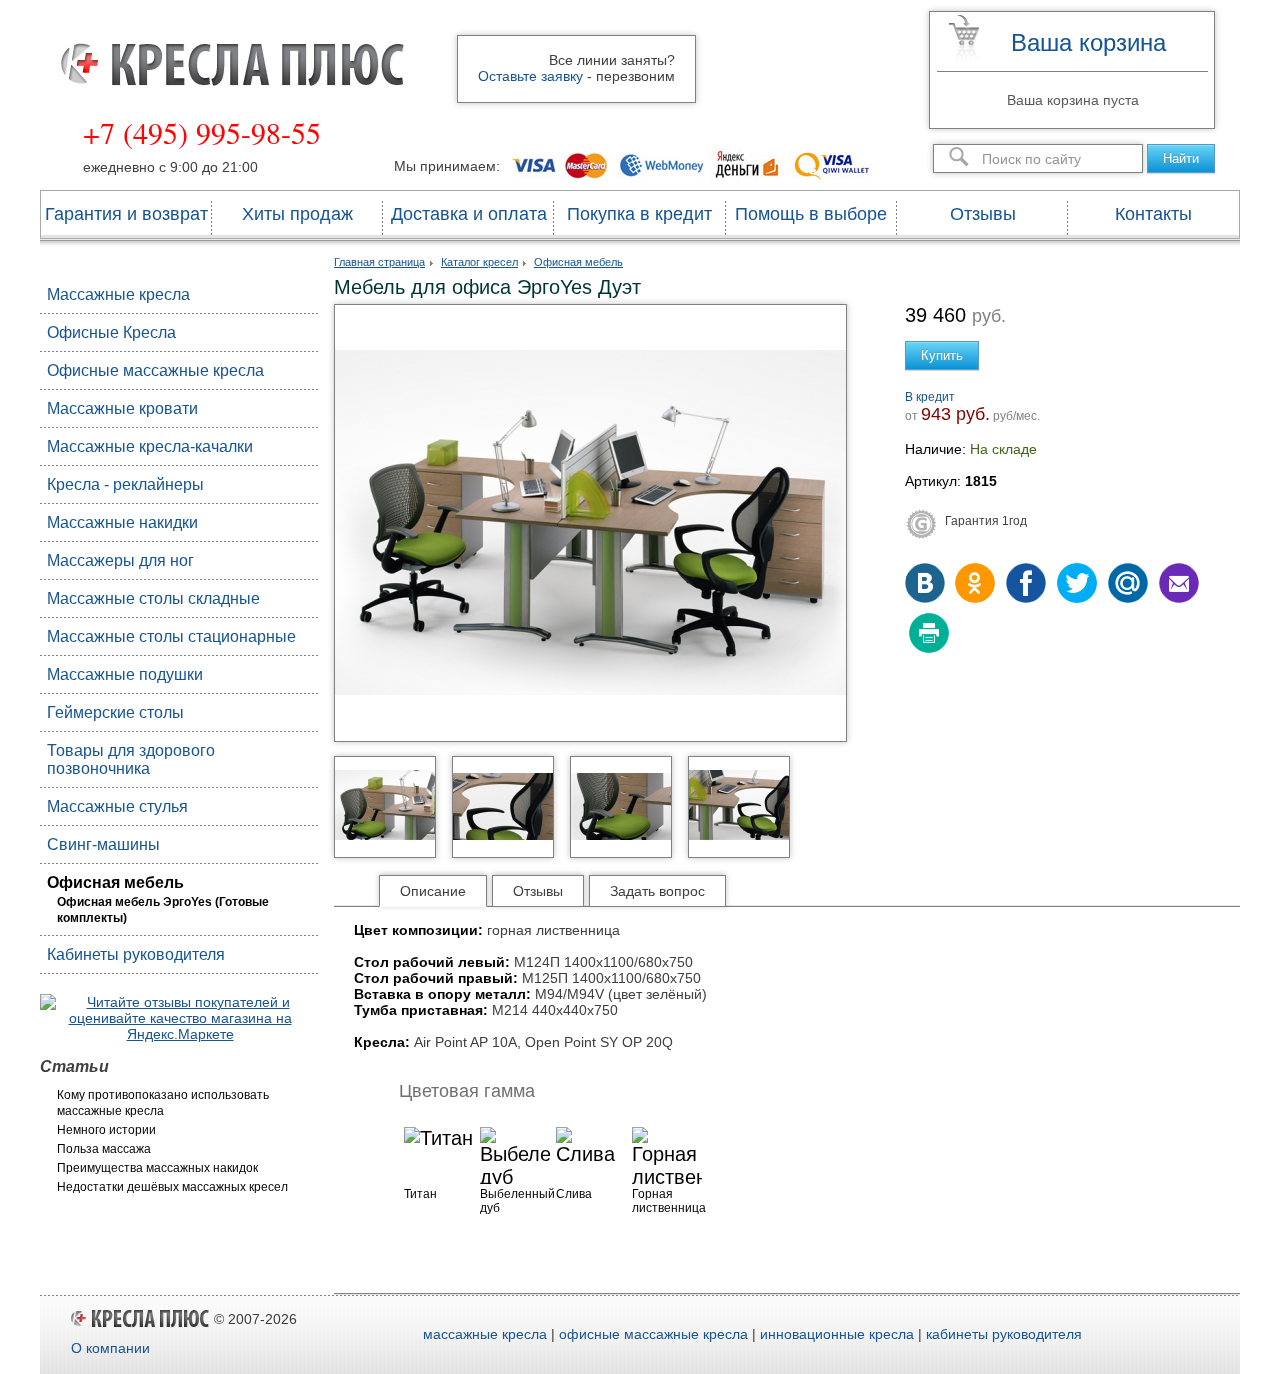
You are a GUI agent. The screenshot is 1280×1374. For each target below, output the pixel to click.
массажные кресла (485, 1334)
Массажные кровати (122, 408)
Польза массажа (104, 1149)
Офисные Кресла (111, 332)
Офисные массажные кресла (155, 370)
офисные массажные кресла (653, 1334)
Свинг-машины (103, 844)
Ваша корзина (1088, 42)
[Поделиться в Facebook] (1027, 585)
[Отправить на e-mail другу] (1177, 585)
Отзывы (983, 214)
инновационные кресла (837, 1334)
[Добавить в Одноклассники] (977, 585)
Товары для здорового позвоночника (131, 759)
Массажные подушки (125, 674)
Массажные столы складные (153, 598)
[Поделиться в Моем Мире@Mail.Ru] (1127, 585)
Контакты (1153, 214)
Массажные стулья (117, 806)
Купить (942, 355)
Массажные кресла (118, 294)
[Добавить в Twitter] (1077, 585)
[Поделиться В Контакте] (927, 585)
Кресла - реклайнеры (125, 484)
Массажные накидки (122, 522)
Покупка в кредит (639, 214)
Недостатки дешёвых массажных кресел (172, 1187)
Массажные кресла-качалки (150, 446)
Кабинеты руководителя (136, 954)
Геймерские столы (115, 712)
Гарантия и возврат (126, 214)
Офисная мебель (115, 882)
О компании (110, 1348)
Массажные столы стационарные (171, 636)
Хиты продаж (297, 214)
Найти (1181, 158)
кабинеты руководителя (1004, 1334)
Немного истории (106, 1130)
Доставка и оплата (469, 214)
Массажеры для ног (120, 560)
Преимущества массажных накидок (157, 1168)
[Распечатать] (927, 635)
